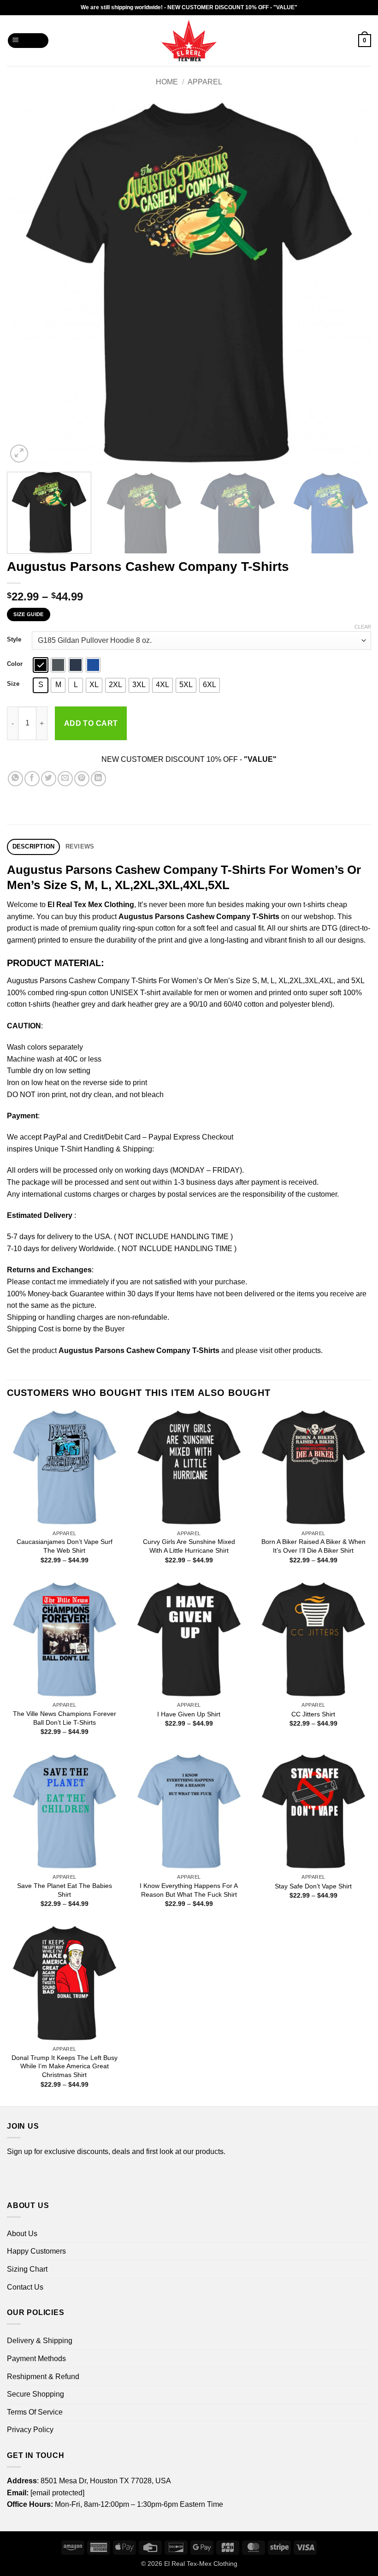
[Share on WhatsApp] (15, 779)
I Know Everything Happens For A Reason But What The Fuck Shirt (189, 1890)
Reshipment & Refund (43, 2377)
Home (167, 82)
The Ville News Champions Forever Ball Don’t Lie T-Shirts (65, 1718)
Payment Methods (36, 2359)
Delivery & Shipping (40, 2341)
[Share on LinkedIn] (98, 779)
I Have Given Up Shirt (189, 1714)
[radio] (41, 665)
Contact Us (25, 2287)
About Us (22, 2234)
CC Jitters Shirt (313, 1714)
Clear (363, 627)
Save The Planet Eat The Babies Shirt (65, 1890)
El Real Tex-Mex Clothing (201, 2564)
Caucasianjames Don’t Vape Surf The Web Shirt (65, 1546)
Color (15, 664)
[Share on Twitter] (49, 779)
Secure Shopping (35, 2394)
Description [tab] (34, 846)
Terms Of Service (35, 2412)
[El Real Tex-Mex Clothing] (189, 41)
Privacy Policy (30, 2430)
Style (14, 640)
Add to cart (91, 723)
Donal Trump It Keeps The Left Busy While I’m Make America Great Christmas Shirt (65, 2066)
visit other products (290, 1350)
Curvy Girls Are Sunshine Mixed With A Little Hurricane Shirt (189, 1546)
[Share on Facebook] (32, 779)
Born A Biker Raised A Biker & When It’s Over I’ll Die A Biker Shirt (313, 1546)
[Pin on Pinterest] (82, 779)
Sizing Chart (27, 2269)
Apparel (205, 82)
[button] (28, 41)
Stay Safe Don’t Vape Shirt (313, 1886)
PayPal (55, 1137)
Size (13, 684)
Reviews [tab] (80, 846)
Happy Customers (36, 2251)
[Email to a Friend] (65, 779)
